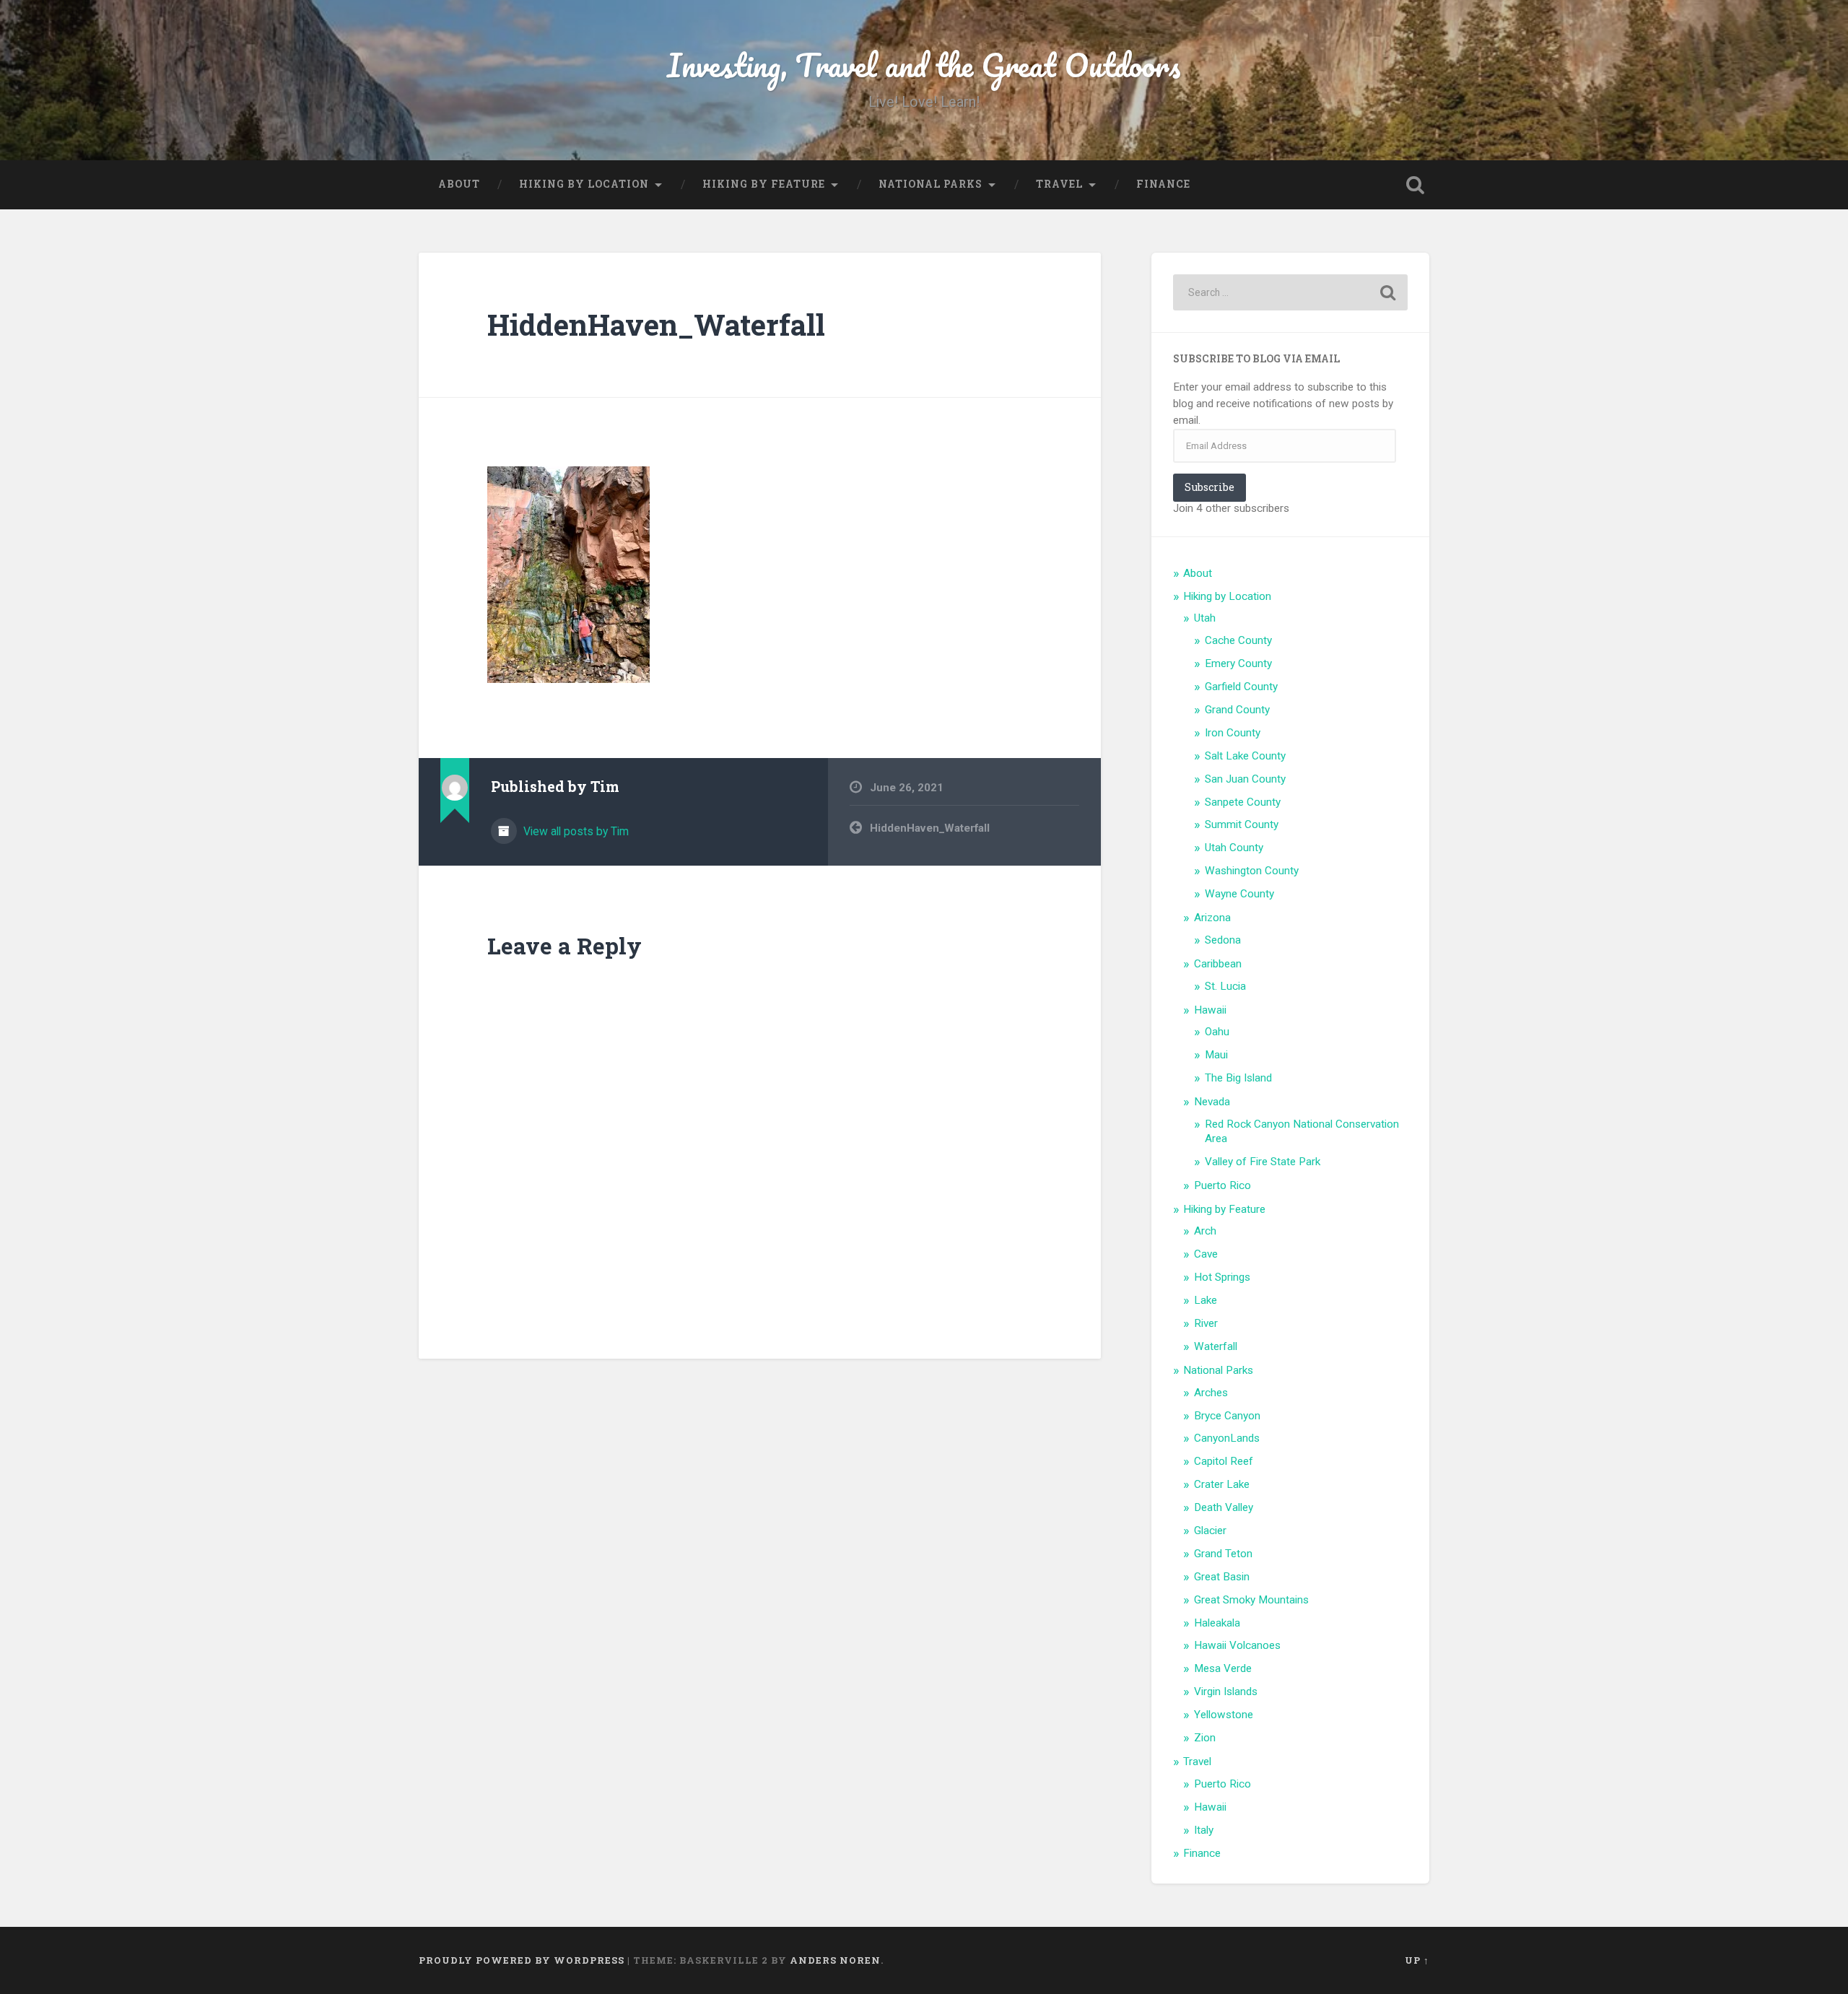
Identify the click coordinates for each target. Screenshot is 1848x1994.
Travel (1059, 184)
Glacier (1210, 1531)
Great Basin (1222, 1577)
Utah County (1234, 848)
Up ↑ (1417, 1960)
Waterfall (1216, 1346)
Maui (1216, 1055)
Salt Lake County (1245, 756)
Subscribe (1210, 487)
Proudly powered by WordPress (522, 1960)
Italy (1204, 1830)
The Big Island (1238, 1078)
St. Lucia (1225, 986)
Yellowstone (1224, 1715)
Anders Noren (835, 1960)
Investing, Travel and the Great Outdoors (924, 65)
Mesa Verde (1223, 1668)
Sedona (1223, 940)
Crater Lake (1222, 1484)
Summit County (1242, 824)
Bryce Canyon (1227, 1416)
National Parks (930, 184)
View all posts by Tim (575, 831)
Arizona (1212, 918)
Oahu (1217, 1032)
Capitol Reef (1224, 1461)
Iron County (1233, 733)
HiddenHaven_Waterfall (656, 325)
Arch (1205, 1231)
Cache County (1238, 640)
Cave (1206, 1254)
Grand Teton (1223, 1554)
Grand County (1237, 710)
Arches (1211, 1393)
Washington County (1252, 871)
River (1206, 1323)
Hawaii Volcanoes (1237, 1645)
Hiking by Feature (764, 184)
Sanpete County (1243, 802)
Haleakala (1217, 1623)
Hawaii (1210, 1010)
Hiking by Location (584, 184)
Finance (1163, 184)
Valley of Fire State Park (1263, 1162)
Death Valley (1224, 1507)
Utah (1205, 618)
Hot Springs (1222, 1277)
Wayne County (1239, 894)
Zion (1205, 1738)
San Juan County (1245, 779)
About (459, 184)
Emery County (1238, 663)
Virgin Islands (1226, 1692)
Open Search (1415, 185)
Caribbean (1218, 964)
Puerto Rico (1222, 1185)
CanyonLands (1227, 1438)
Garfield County (1241, 687)
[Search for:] (1290, 292)
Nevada (1212, 1102)
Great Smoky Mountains (1251, 1600)
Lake (1206, 1300)
